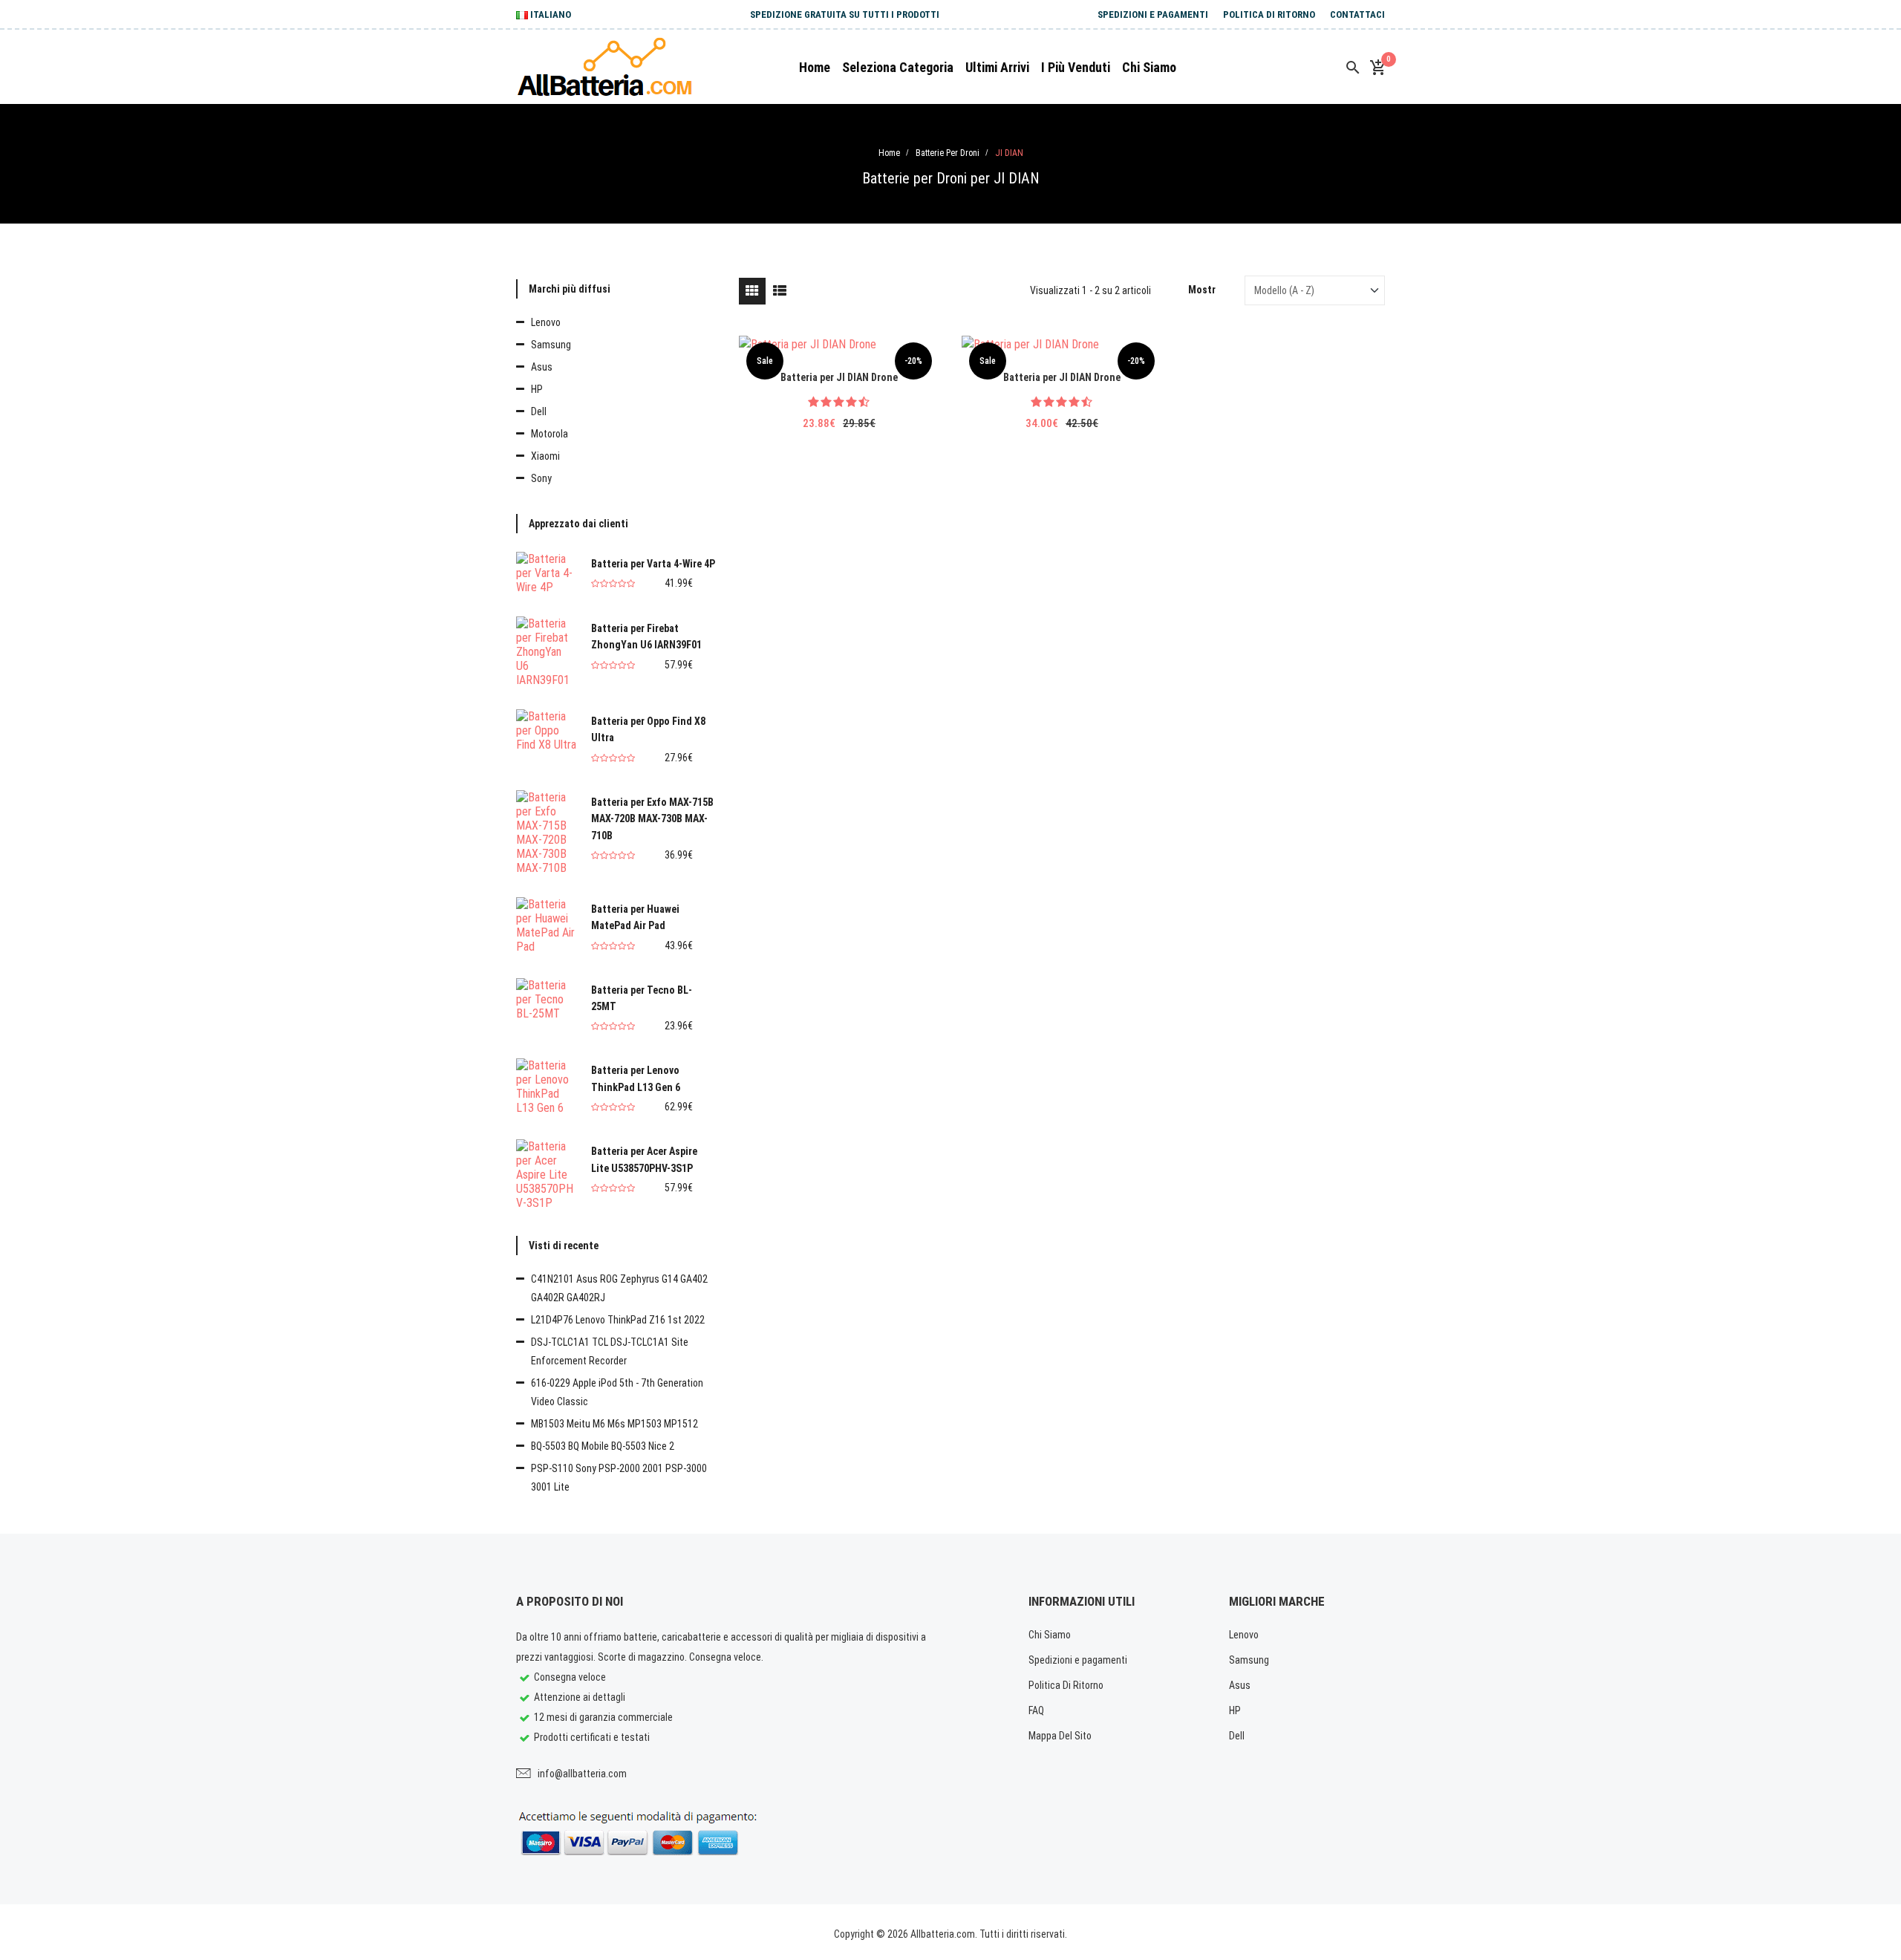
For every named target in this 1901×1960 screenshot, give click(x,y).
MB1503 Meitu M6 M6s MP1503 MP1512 (614, 1424)
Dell (539, 411)
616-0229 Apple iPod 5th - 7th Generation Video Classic (617, 1392)
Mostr (1202, 290)
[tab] (752, 291)
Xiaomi (545, 456)
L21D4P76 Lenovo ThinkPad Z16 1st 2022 (618, 1320)
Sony (541, 478)
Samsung (551, 345)
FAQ (1036, 1710)
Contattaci (1357, 14)
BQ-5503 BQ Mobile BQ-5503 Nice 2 (603, 1446)
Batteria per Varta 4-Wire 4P (653, 564)
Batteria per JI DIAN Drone (839, 377)
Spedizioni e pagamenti (1153, 14)
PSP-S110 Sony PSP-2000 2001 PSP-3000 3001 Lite (619, 1478)
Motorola (550, 434)
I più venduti (1076, 67)
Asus (542, 367)
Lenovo (546, 322)
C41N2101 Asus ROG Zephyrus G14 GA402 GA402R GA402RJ (619, 1288)
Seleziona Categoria (898, 67)
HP (537, 389)
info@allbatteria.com (582, 1774)
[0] (1377, 68)
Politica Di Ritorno (1269, 14)
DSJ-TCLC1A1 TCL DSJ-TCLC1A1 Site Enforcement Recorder (610, 1351)
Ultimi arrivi (997, 67)
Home (815, 67)
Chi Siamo (1050, 1635)
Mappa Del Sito (1060, 1736)
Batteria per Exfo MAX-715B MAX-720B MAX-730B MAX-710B (652, 819)
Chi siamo (1149, 67)
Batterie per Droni (948, 153)
